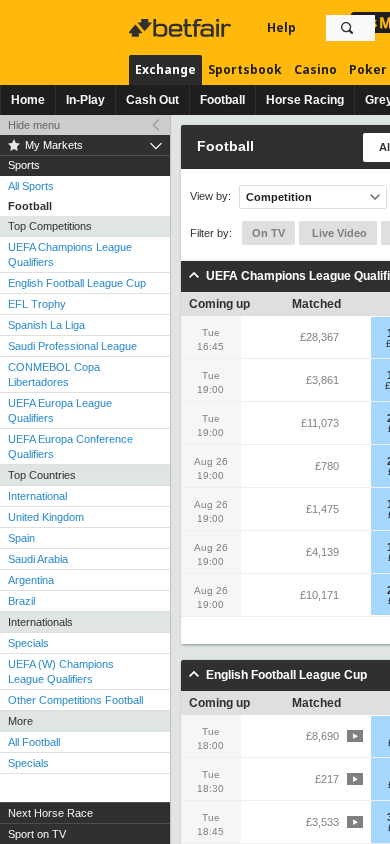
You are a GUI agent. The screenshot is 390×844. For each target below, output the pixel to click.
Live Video (338, 233)
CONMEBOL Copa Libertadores (54, 374)
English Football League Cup (77, 283)
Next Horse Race (50, 813)
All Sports (31, 186)
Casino (315, 69)
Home (28, 100)
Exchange (165, 69)
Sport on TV (37, 834)
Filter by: (211, 233)
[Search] (347, 28)
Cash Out (152, 100)
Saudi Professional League (72, 346)
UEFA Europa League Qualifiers (60, 410)
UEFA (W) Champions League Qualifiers (61, 671)
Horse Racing (305, 100)
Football (222, 100)
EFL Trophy (37, 304)
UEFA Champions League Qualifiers (70, 254)
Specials (28, 643)
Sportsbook (245, 69)
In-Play (85, 100)
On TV (268, 233)
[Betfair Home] (182, 28)
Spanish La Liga (46, 325)
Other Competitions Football (75, 700)
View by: (210, 196)
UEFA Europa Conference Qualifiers (70, 446)
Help (281, 27)
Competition (279, 197)
